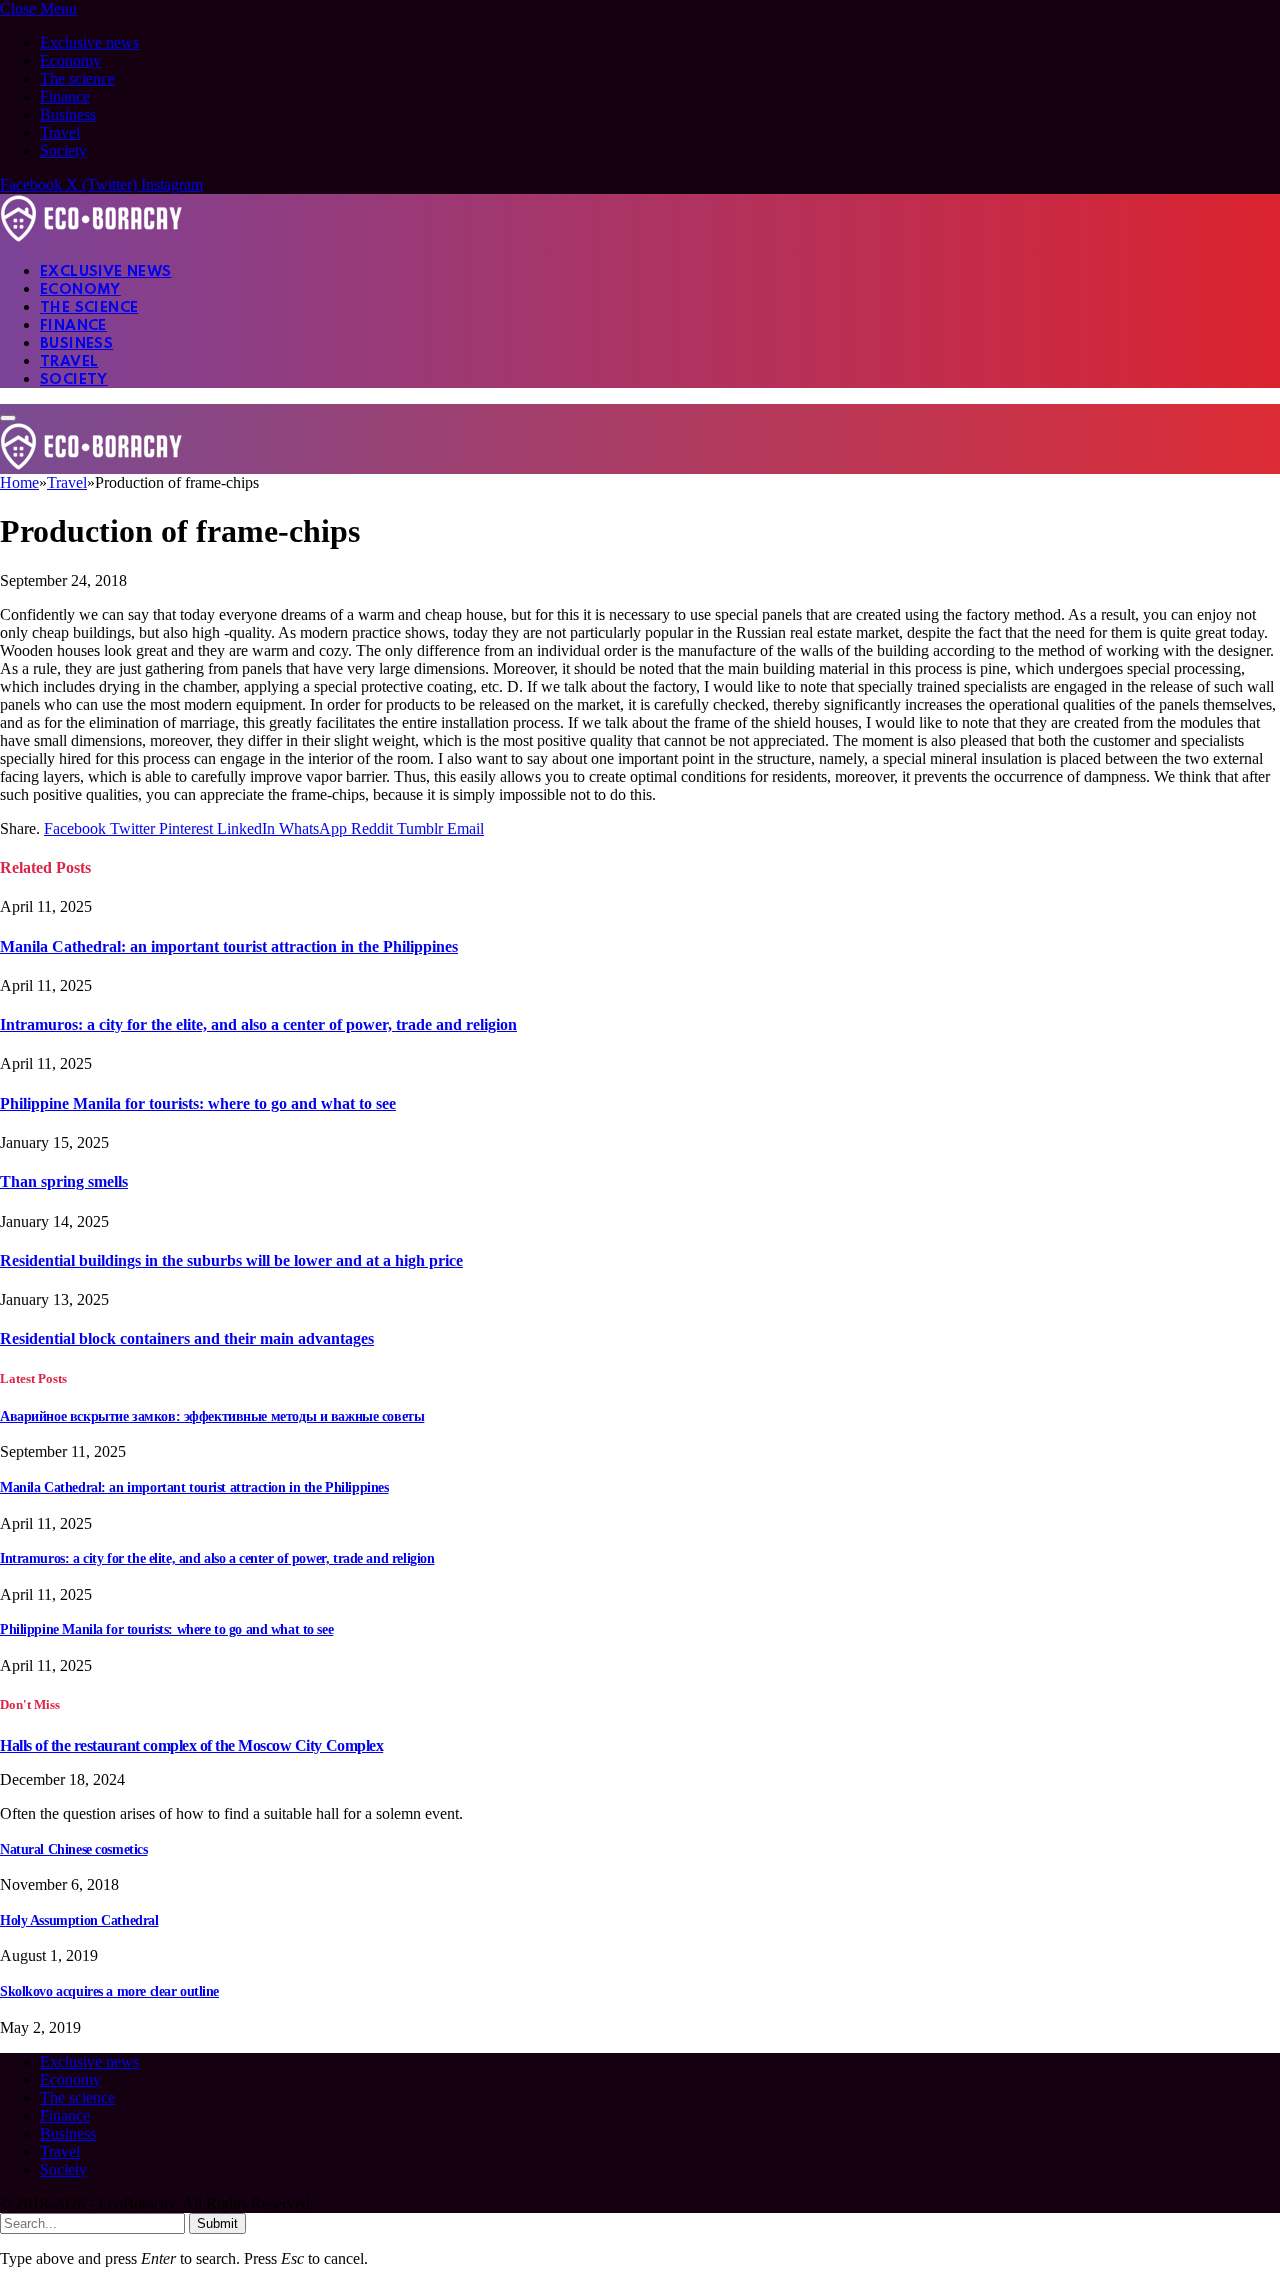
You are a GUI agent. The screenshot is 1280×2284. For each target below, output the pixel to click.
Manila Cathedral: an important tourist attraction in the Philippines (229, 946)
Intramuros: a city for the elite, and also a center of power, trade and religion (258, 1024)
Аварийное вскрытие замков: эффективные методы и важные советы (212, 1416)
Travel (60, 132)
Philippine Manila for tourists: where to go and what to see (198, 1103)
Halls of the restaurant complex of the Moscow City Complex (191, 1745)
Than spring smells (64, 1181)
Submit (217, 2223)
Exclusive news (89, 42)
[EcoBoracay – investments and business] (91, 236)
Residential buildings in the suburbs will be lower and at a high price (231, 1260)
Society (63, 150)
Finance (65, 96)
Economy (70, 60)
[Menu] (8, 418)
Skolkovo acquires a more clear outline (109, 1991)
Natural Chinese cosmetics (74, 1849)
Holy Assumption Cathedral (79, 1920)
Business (68, 114)
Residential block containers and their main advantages (187, 1338)
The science (77, 78)
